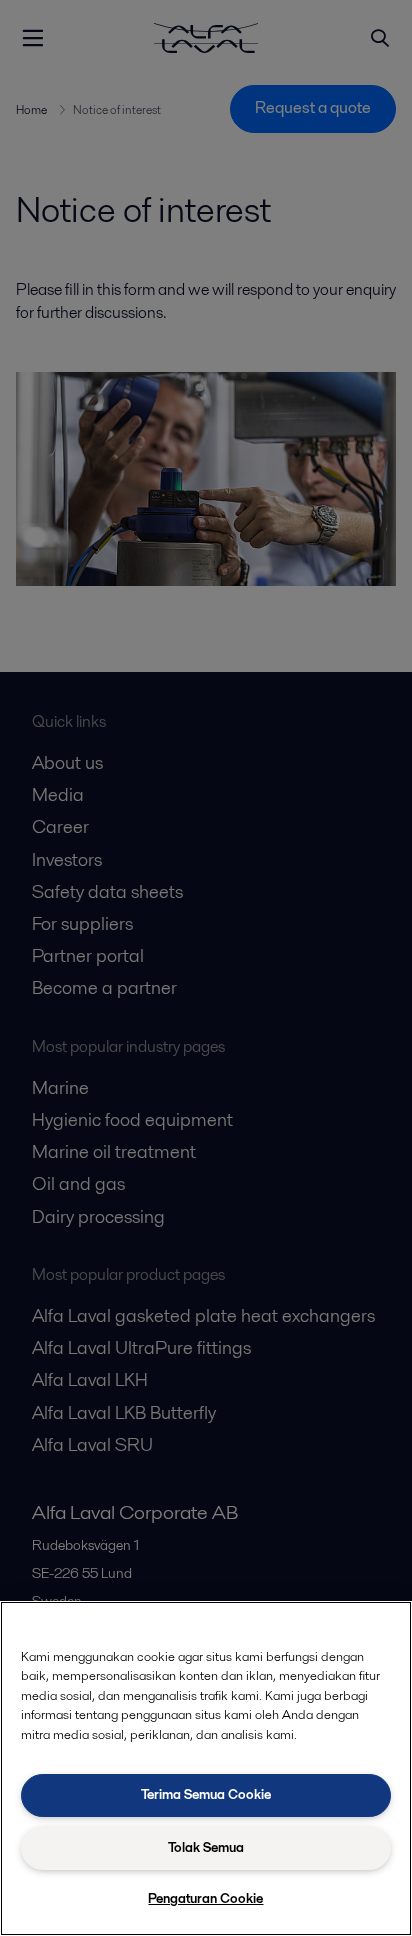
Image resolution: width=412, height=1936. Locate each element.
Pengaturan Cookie (205, 1898)
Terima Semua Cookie (206, 1794)
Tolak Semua (206, 1847)
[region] (206, 1768)
